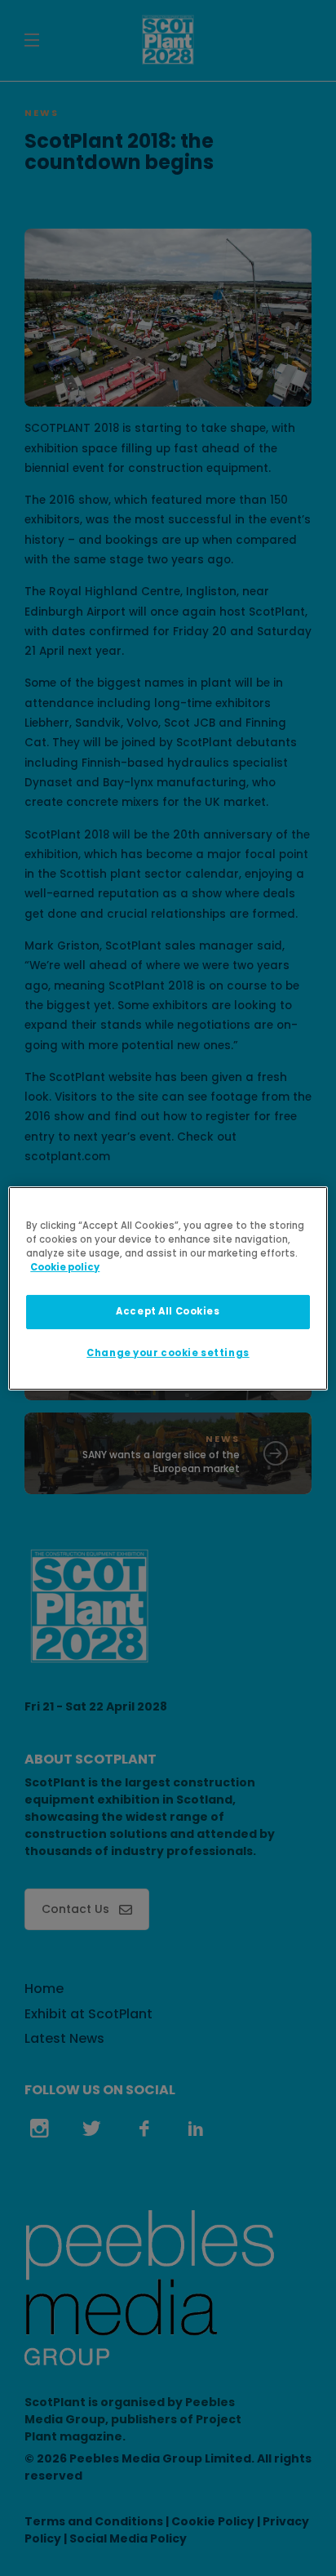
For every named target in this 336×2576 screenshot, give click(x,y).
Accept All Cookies (168, 1311)
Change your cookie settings (168, 1353)
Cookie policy (65, 1267)
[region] (168, 1288)
